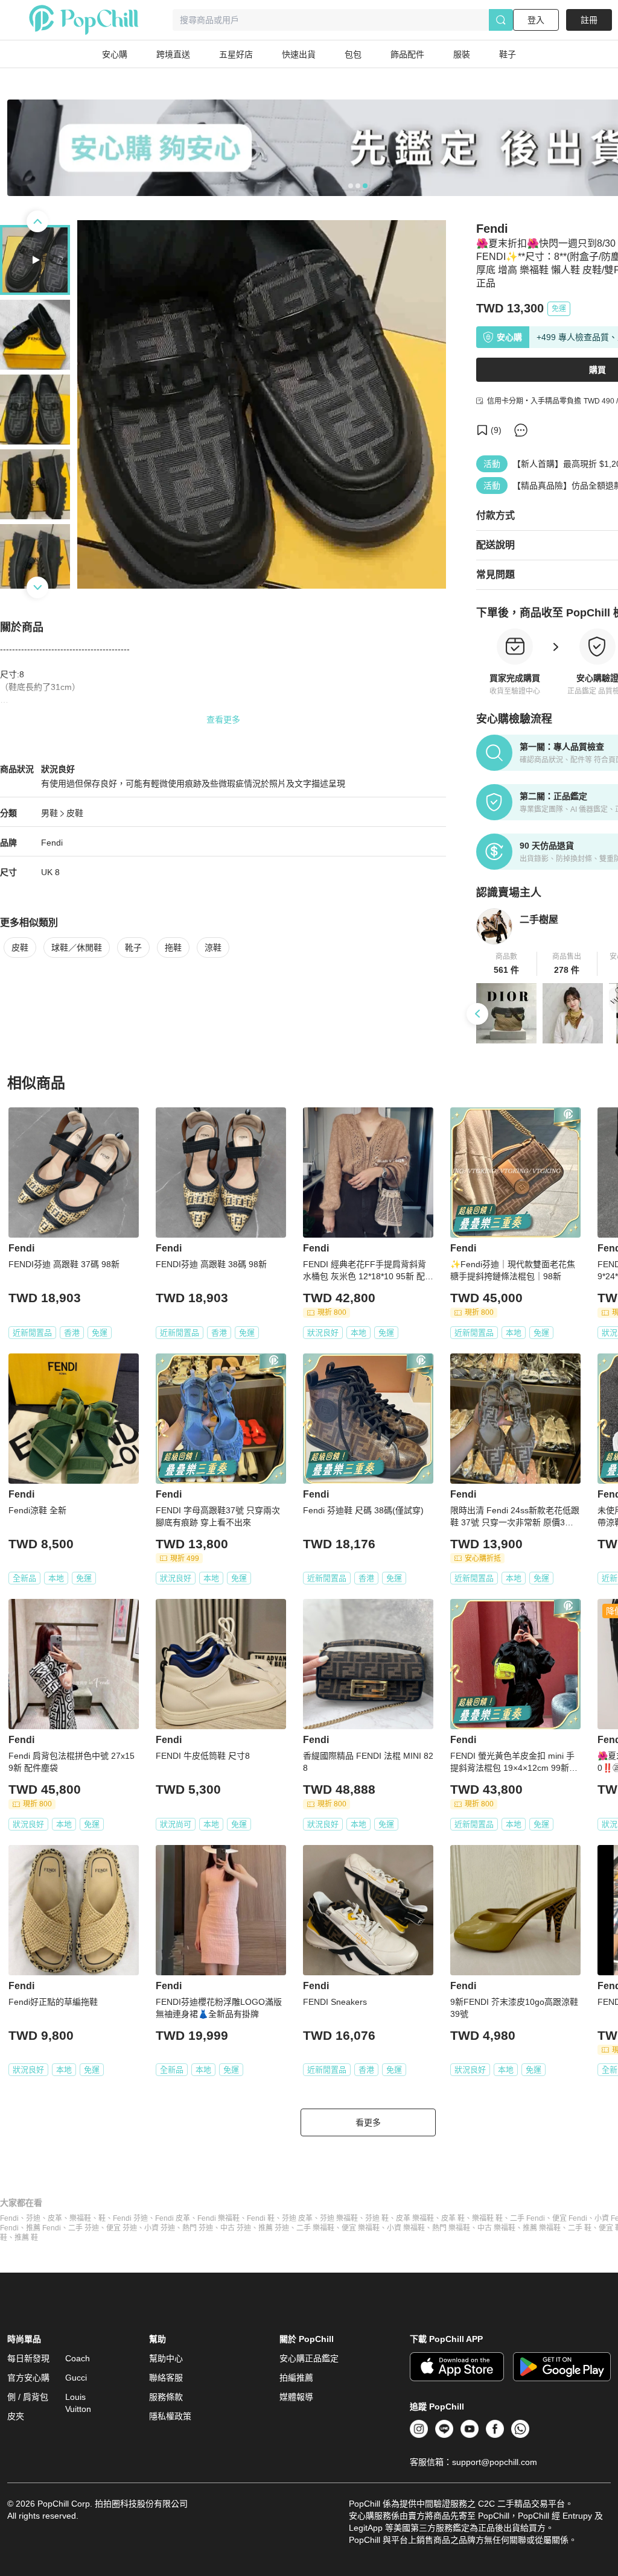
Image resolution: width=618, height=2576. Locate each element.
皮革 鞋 (453, 2218)
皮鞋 (75, 813)
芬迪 (33, 2218)
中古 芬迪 (236, 2228)
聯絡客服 (166, 2378)
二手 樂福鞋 (315, 2228)
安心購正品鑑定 (309, 2358)
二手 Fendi (527, 2218)
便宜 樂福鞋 (361, 2228)
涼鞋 (213, 948)
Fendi (52, 843)
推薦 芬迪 (274, 2228)
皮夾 (16, 2416)
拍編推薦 (296, 2378)
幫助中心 (166, 2358)
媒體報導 (296, 2397)
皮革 (55, 2218)
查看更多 (223, 720)
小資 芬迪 (160, 2228)
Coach (78, 2358)
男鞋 (49, 813)
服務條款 (166, 2397)
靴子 (133, 948)
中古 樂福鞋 (496, 2228)
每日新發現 (28, 2358)
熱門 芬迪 (198, 2228)
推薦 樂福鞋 (542, 2228)
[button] (507, 964)
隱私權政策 (170, 2416)
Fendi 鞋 (261, 2218)
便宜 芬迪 (122, 2228)
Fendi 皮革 (173, 2218)
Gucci (76, 2378)
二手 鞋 (580, 2228)
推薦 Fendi (43, 2228)
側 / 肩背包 (28, 2397)
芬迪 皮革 (297, 2218)
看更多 (368, 2122)
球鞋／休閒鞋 (77, 948)
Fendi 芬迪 (130, 2218)
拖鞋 (173, 948)
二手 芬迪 (84, 2228)
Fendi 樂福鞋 (218, 2218)
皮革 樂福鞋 (415, 2218)
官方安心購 (28, 2378)
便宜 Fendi (570, 2218)
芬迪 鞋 (377, 2218)
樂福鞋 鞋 (487, 2218)
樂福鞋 (80, 2218)
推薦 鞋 (26, 2238)
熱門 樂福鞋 (451, 2228)
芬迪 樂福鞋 (339, 2218)
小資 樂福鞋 (406, 2228)
